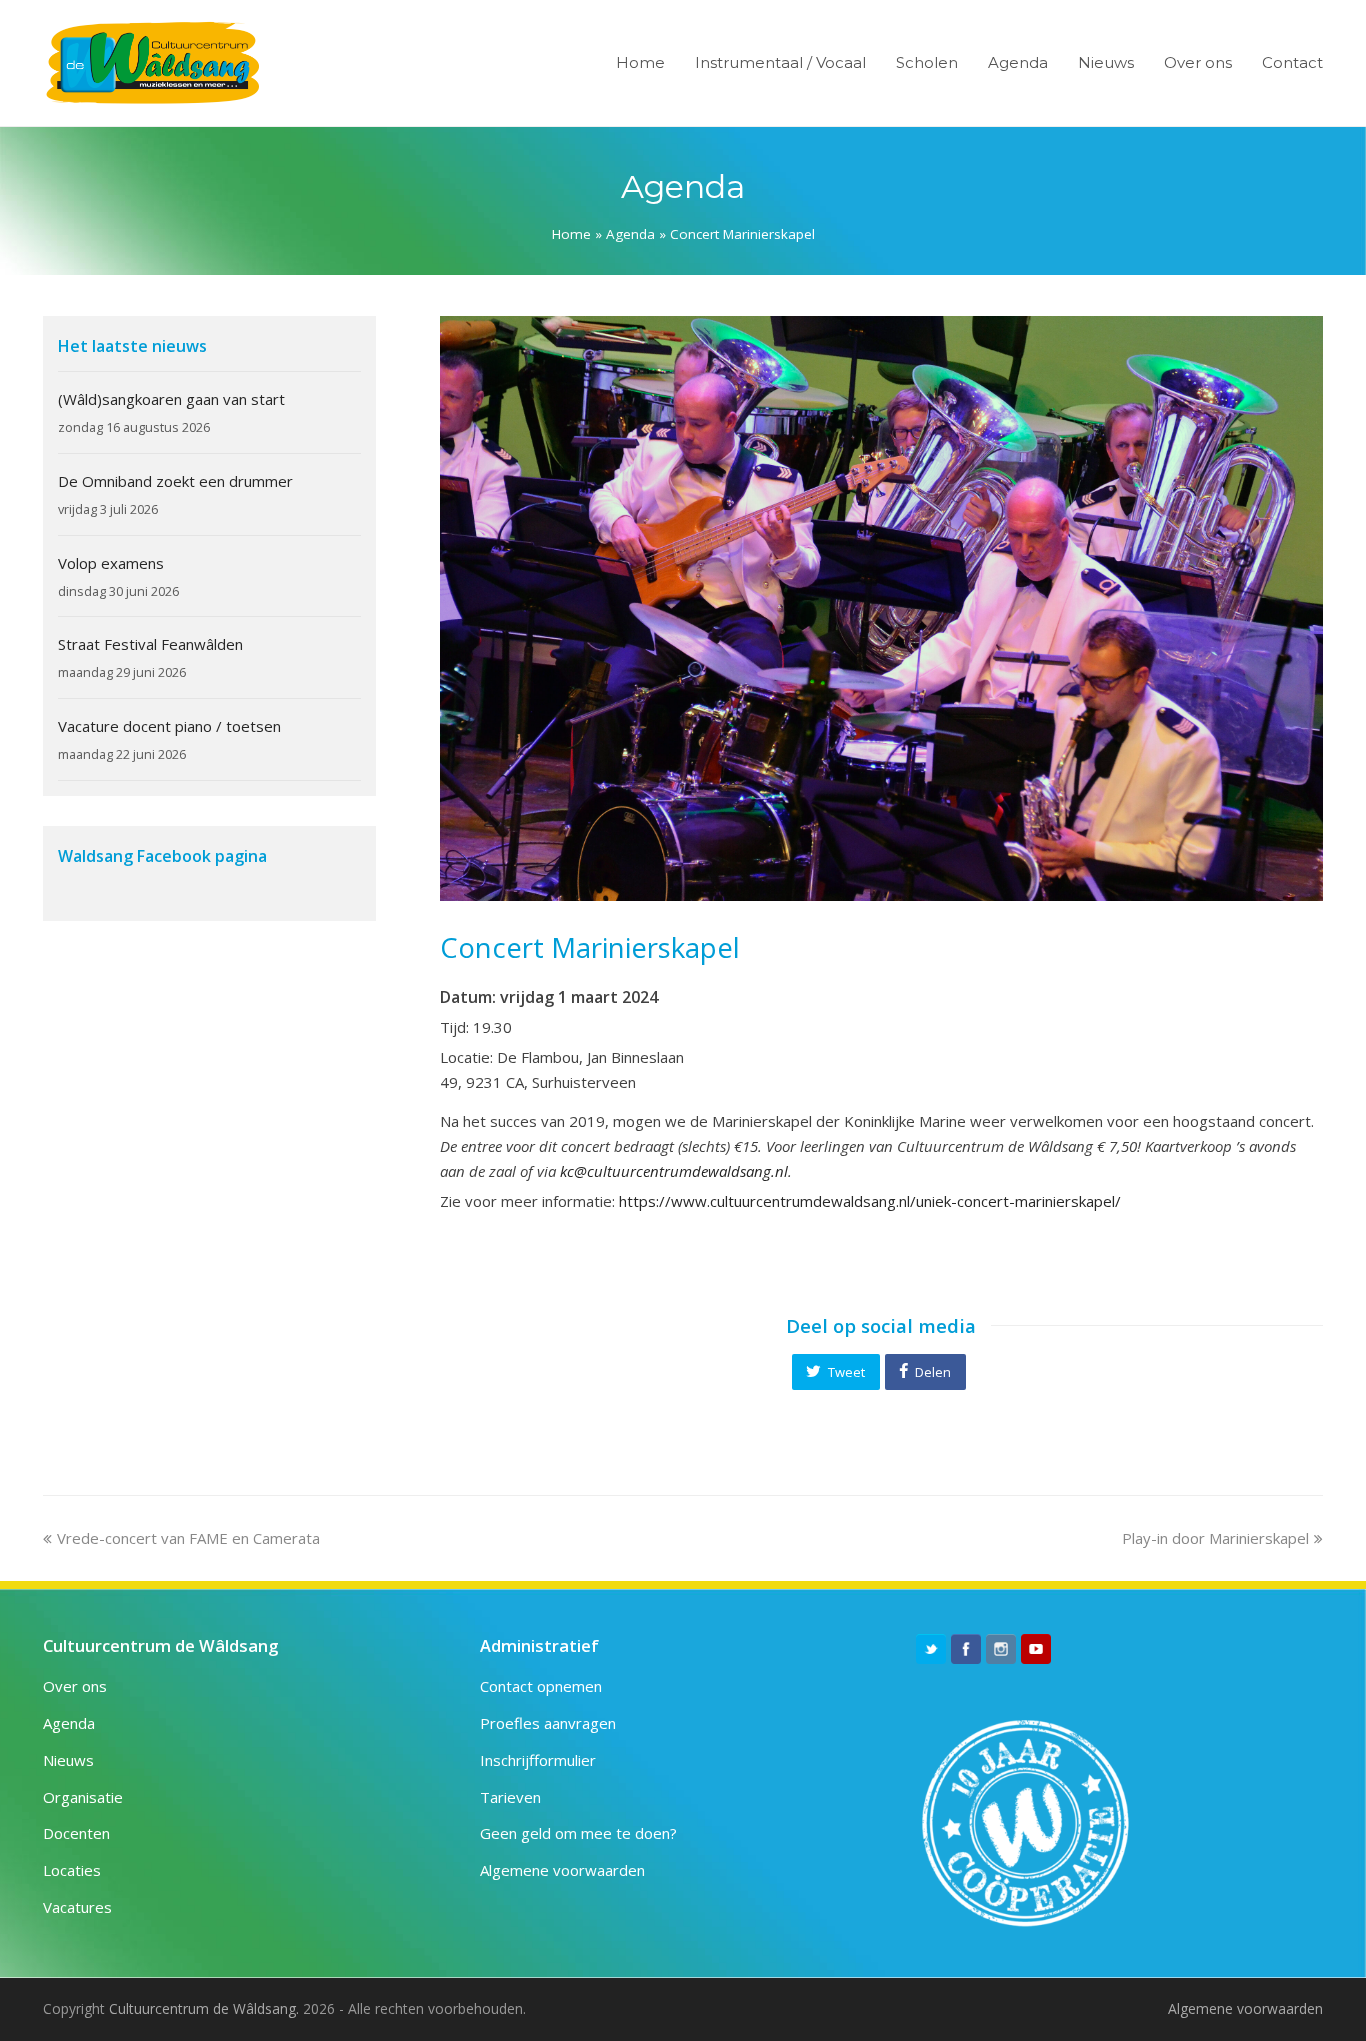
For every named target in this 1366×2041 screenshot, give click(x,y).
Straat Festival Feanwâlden (150, 644)
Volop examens (111, 563)
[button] (836, 1372)
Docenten (76, 1833)
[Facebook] (966, 1649)
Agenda (630, 234)
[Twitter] (931, 1649)
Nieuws (68, 1760)
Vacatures (77, 1907)
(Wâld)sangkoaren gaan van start (171, 399)
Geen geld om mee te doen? (578, 1833)
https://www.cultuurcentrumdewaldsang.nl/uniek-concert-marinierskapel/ (870, 1201)
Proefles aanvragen (548, 1723)
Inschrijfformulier (538, 1760)
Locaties (72, 1870)
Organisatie (83, 1797)
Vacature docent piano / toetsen (169, 726)
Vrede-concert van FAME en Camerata (188, 1538)
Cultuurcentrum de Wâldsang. (204, 2008)
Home (571, 234)
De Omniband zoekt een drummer (175, 481)
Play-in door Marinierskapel (1215, 1538)
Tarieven (510, 1797)
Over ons (75, 1686)
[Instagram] (1001, 1649)
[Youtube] (1036, 1649)
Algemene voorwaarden (562, 1870)
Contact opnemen (541, 1686)
